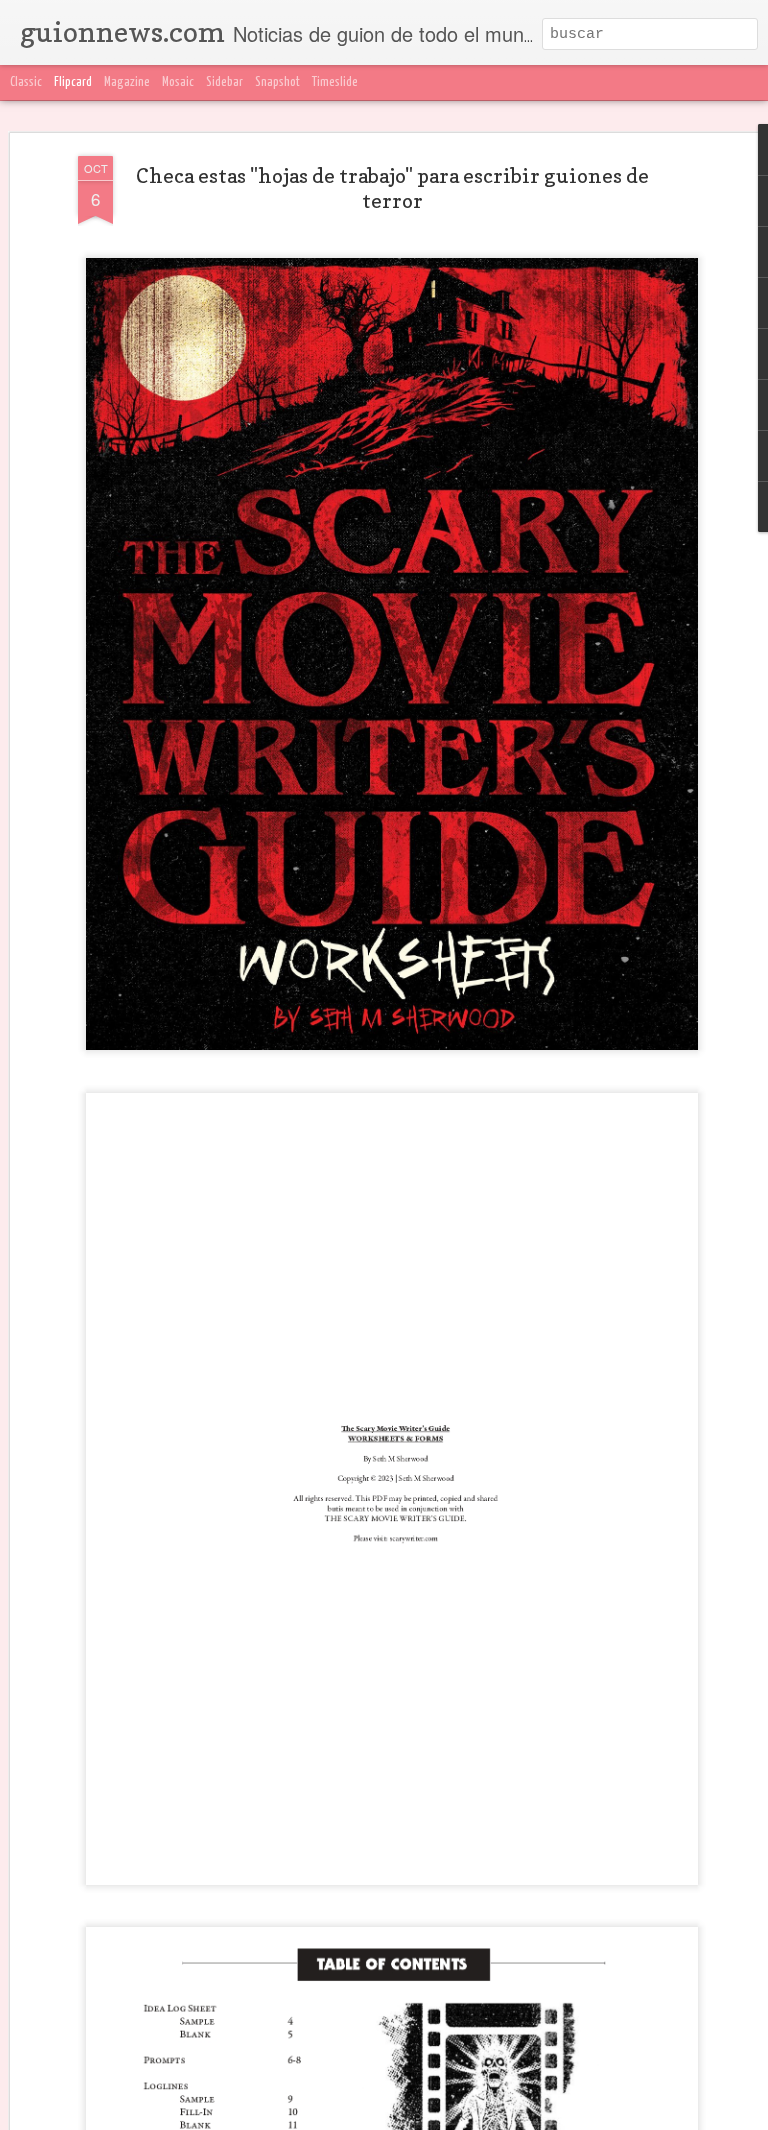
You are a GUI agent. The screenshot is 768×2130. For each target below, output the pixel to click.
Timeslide (335, 82)
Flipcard (73, 82)
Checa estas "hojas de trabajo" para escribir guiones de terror (392, 188)
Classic (26, 82)
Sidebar (224, 82)
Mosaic (178, 82)
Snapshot (277, 82)
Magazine (127, 82)
